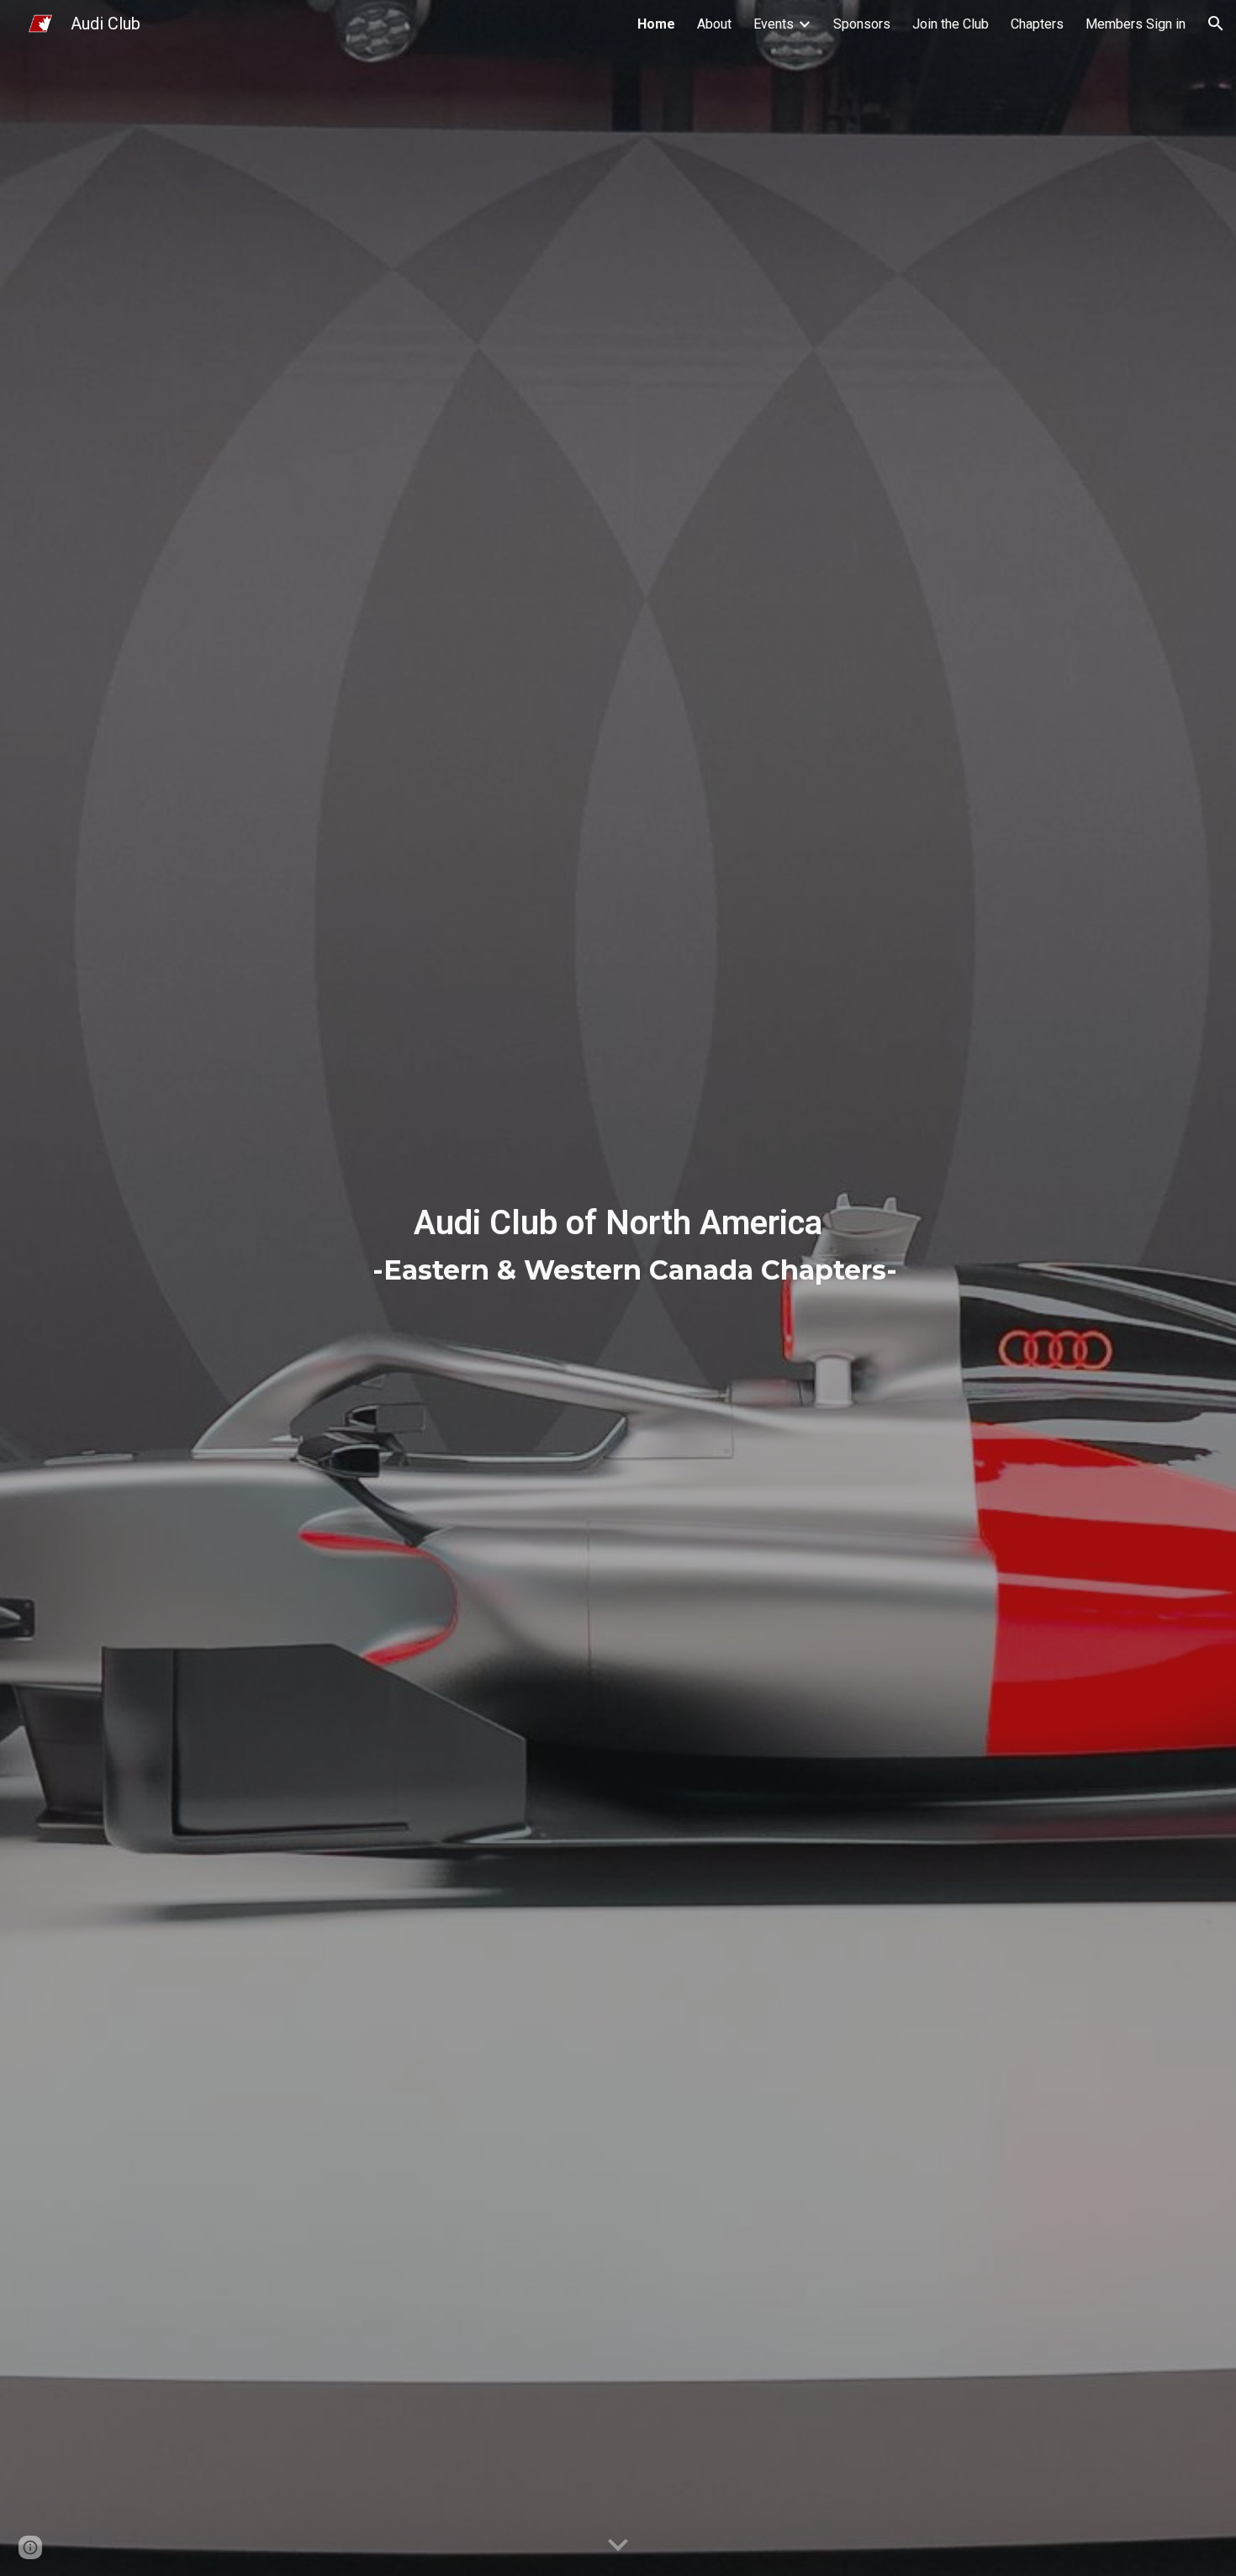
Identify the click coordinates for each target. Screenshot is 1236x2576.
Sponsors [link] (862, 24)
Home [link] (656, 24)
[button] (1216, 24)
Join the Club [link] (951, 24)
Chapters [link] (1037, 24)
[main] (618, 1288)
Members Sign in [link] (1136, 24)
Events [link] (774, 24)
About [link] (714, 24)
